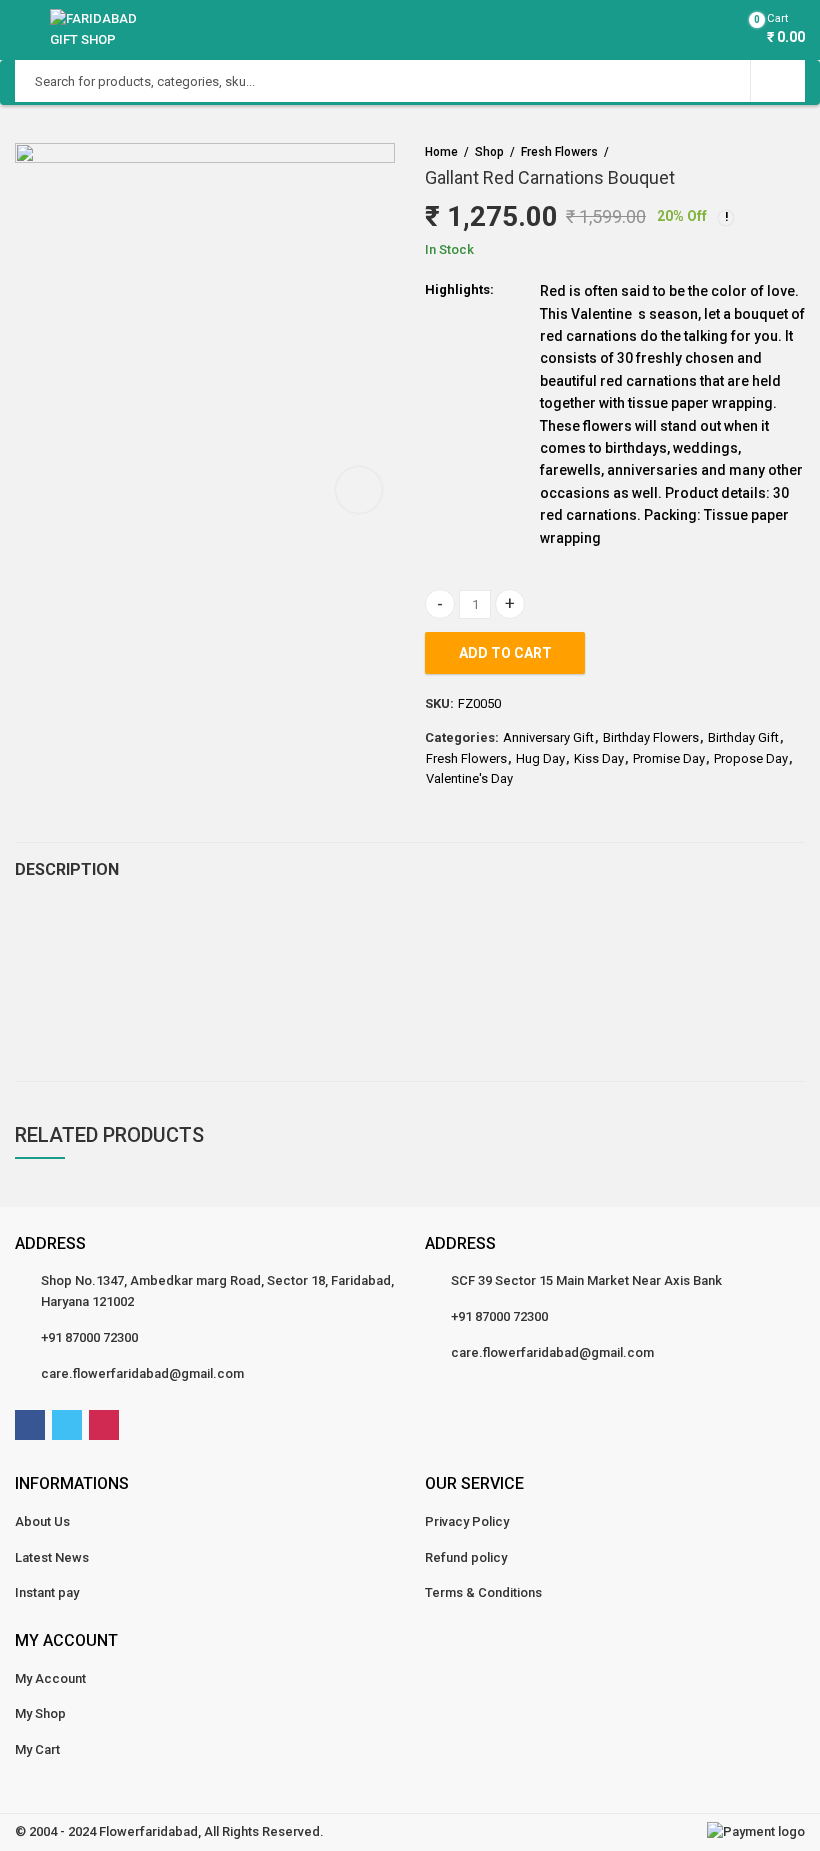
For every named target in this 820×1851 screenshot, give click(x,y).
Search (778, 81)
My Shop (40, 1713)
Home (441, 152)
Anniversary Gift (548, 737)
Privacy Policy (467, 1521)
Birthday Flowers (651, 737)
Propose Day (751, 758)
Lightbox (359, 490)
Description (67, 869)
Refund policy (466, 1557)
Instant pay (47, 1592)
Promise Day (669, 758)
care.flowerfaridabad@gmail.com (142, 1373)
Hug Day (540, 758)
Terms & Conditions (483, 1592)
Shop (489, 152)
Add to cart (505, 653)
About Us (42, 1521)
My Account (50, 1678)
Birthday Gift (743, 737)
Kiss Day (599, 758)
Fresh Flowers (559, 152)
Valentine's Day (469, 778)
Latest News (52, 1557)
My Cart (37, 1749)
